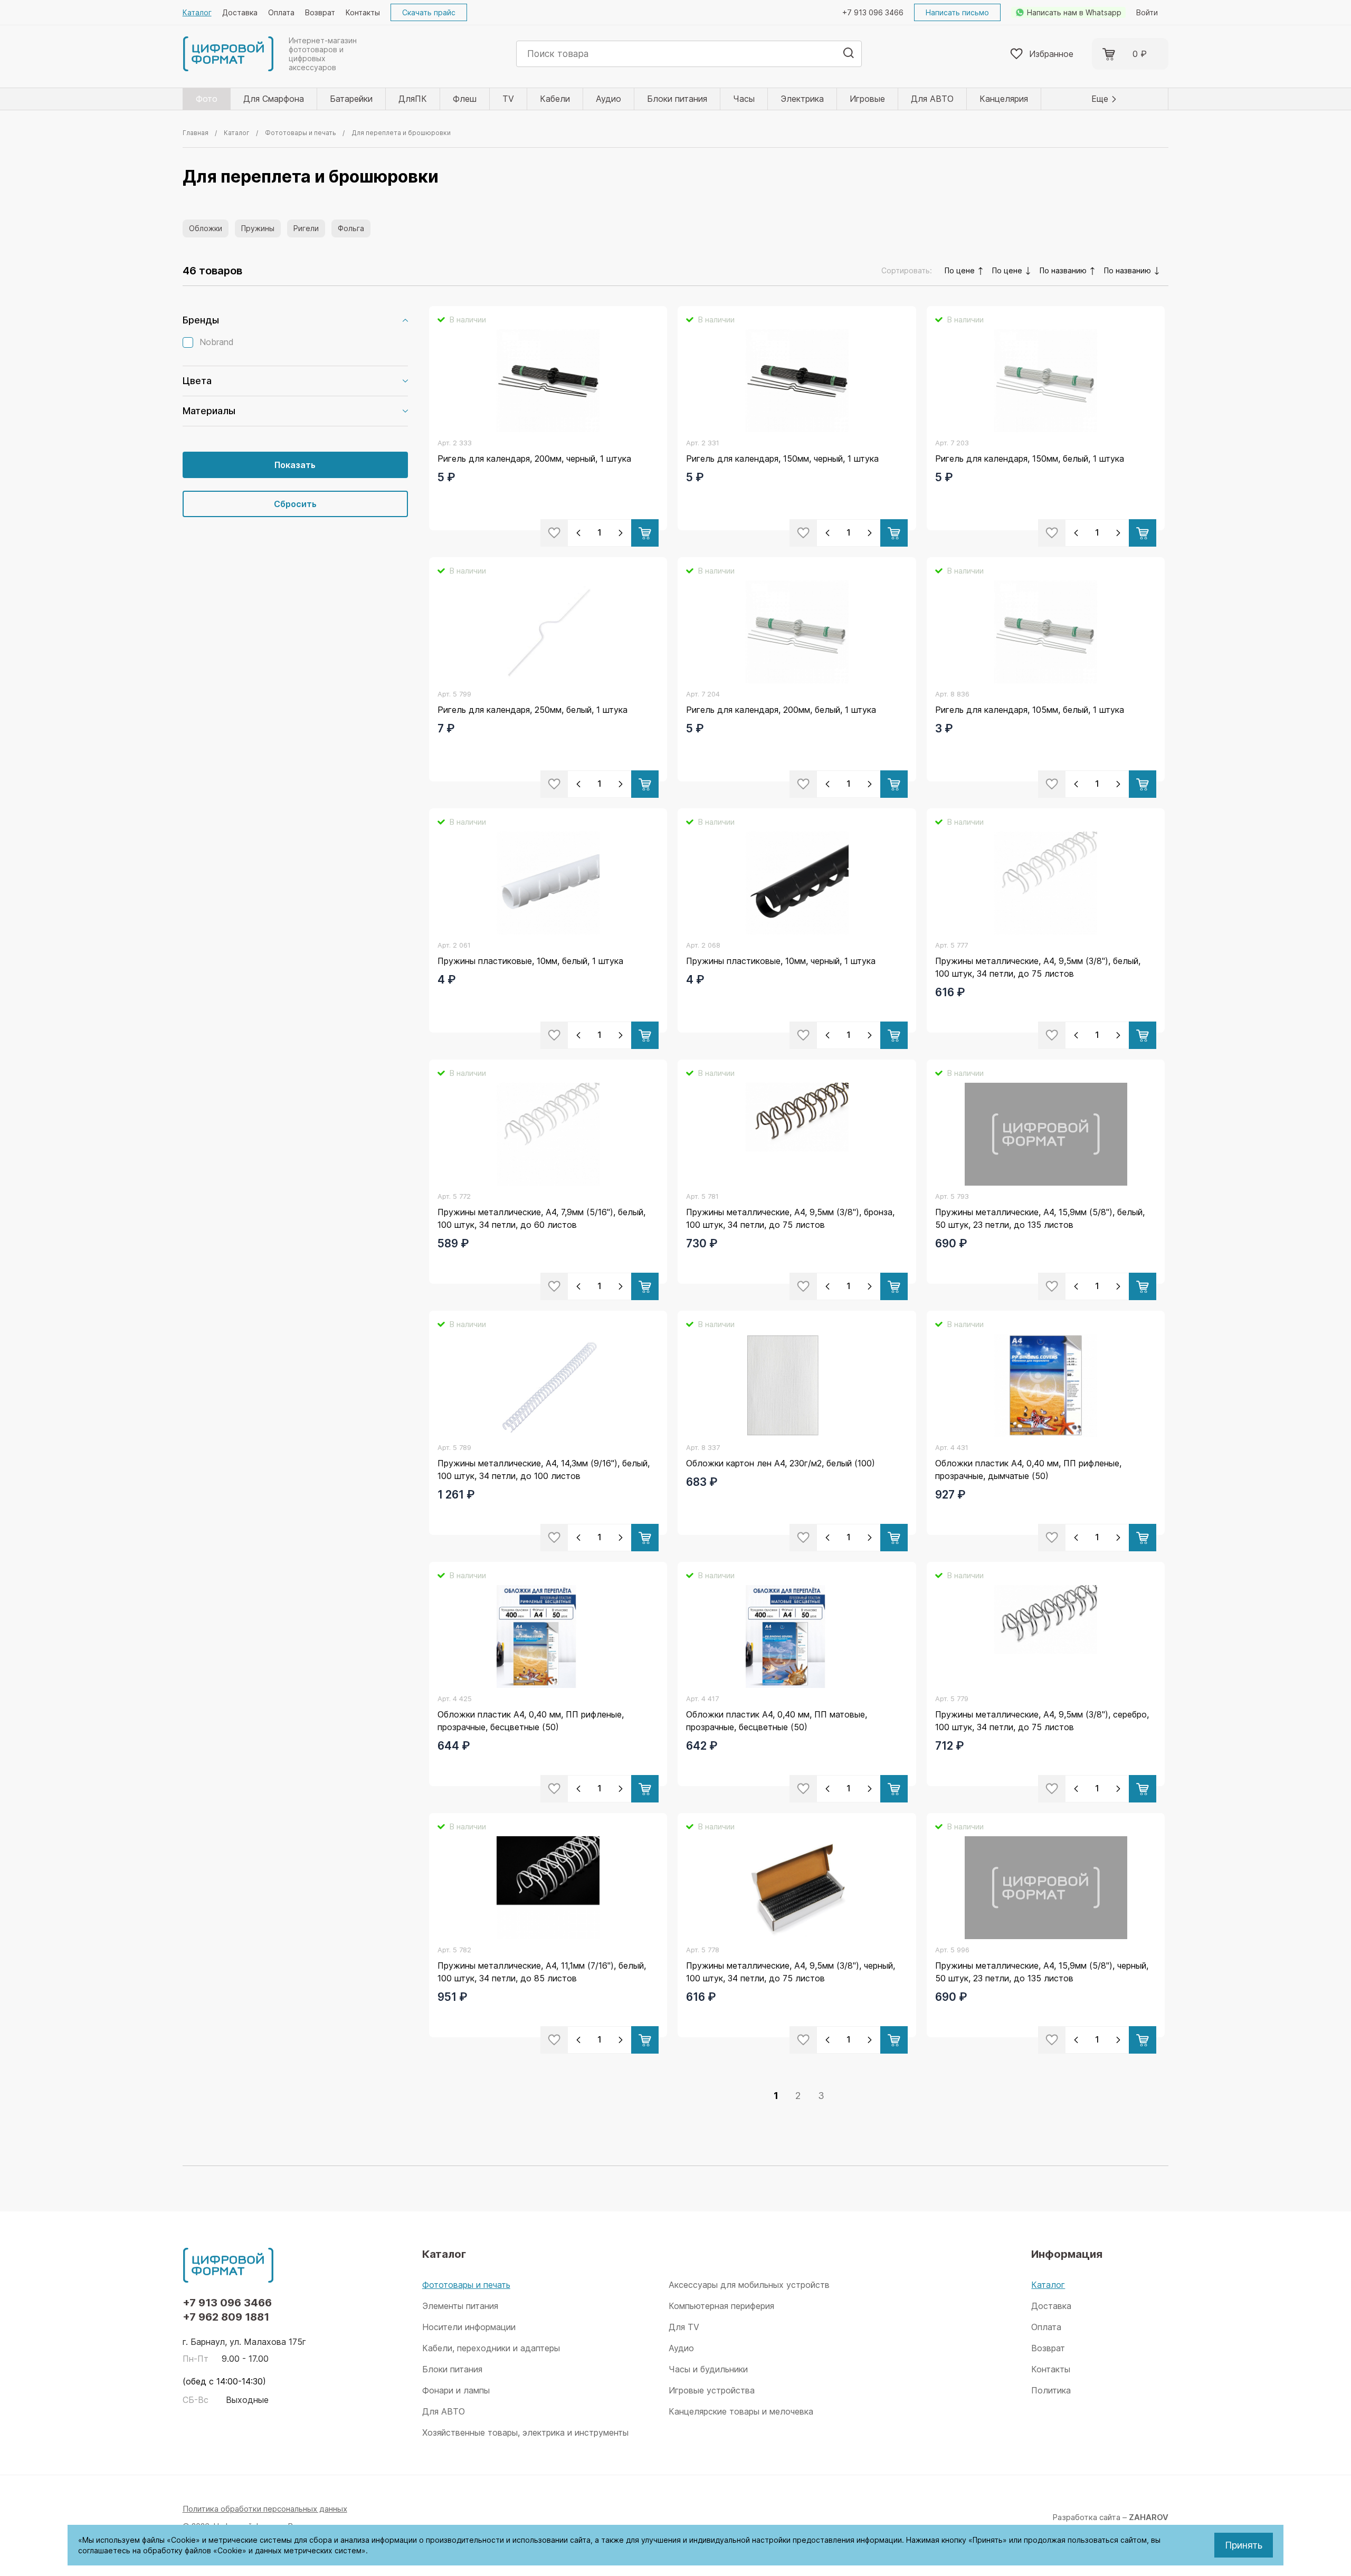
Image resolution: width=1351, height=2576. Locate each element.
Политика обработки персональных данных (265, 2509)
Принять (1244, 2545)
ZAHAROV (1149, 2517)
